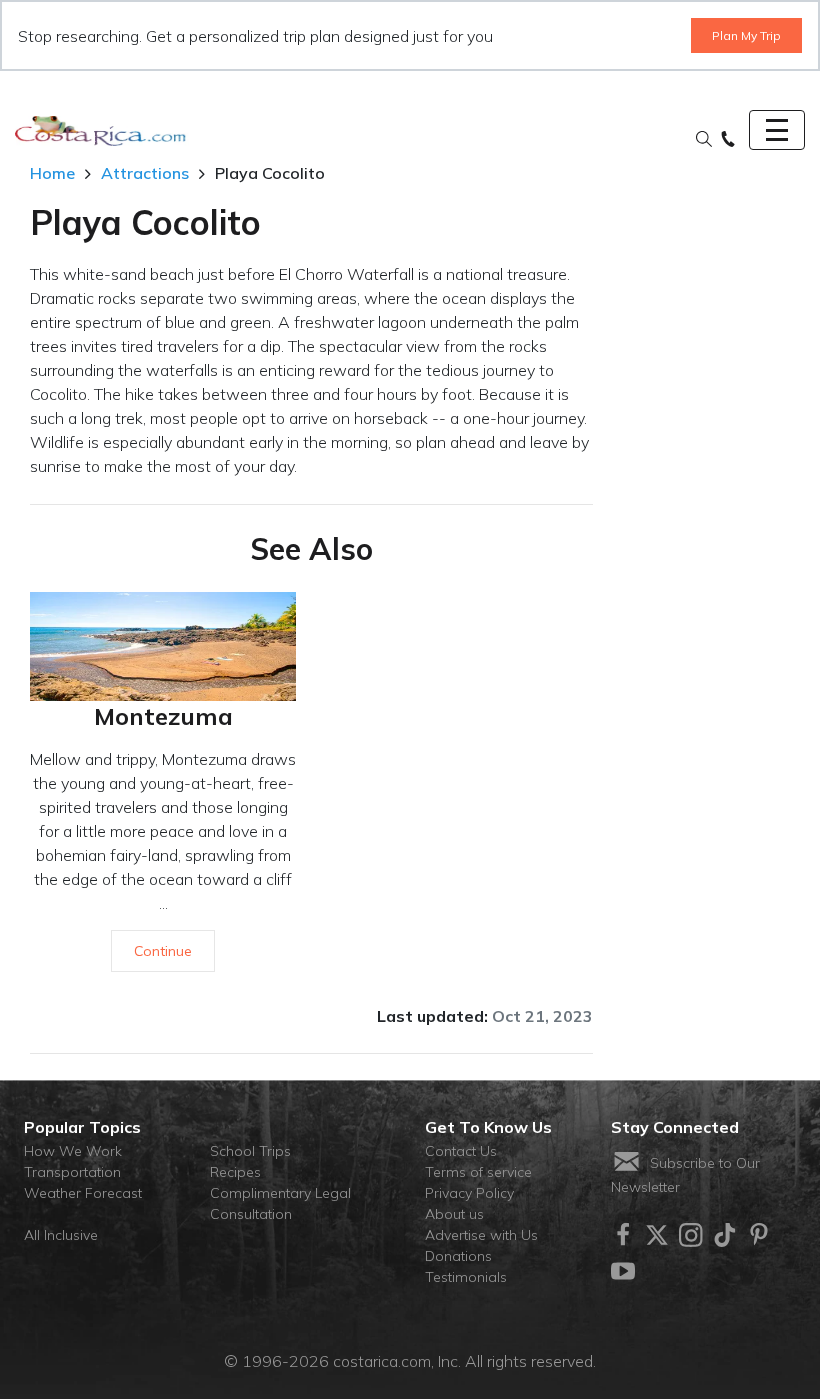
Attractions (145, 173)
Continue (163, 951)
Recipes (235, 1172)
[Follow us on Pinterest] (759, 1235)
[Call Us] (728, 140)
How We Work (73, 1151)
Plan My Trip (746, 35)
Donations (458, 1256)
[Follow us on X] (657, 1235)
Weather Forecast (83, 1193)
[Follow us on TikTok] (725, 1235)
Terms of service (478, 1172)
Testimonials (466, 1277)
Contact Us (461, 1151)
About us (454, 1214)
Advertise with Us (481, 1235)
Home (52, 173)
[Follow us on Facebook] (623, 1235)
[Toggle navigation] (777, 130)
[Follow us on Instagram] (691, 1235)
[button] (704, 140)
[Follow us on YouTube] (623, 1271)
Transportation (72, 1172)
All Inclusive (61, 1235)
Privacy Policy (469, 1193)
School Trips (250, 1151)
